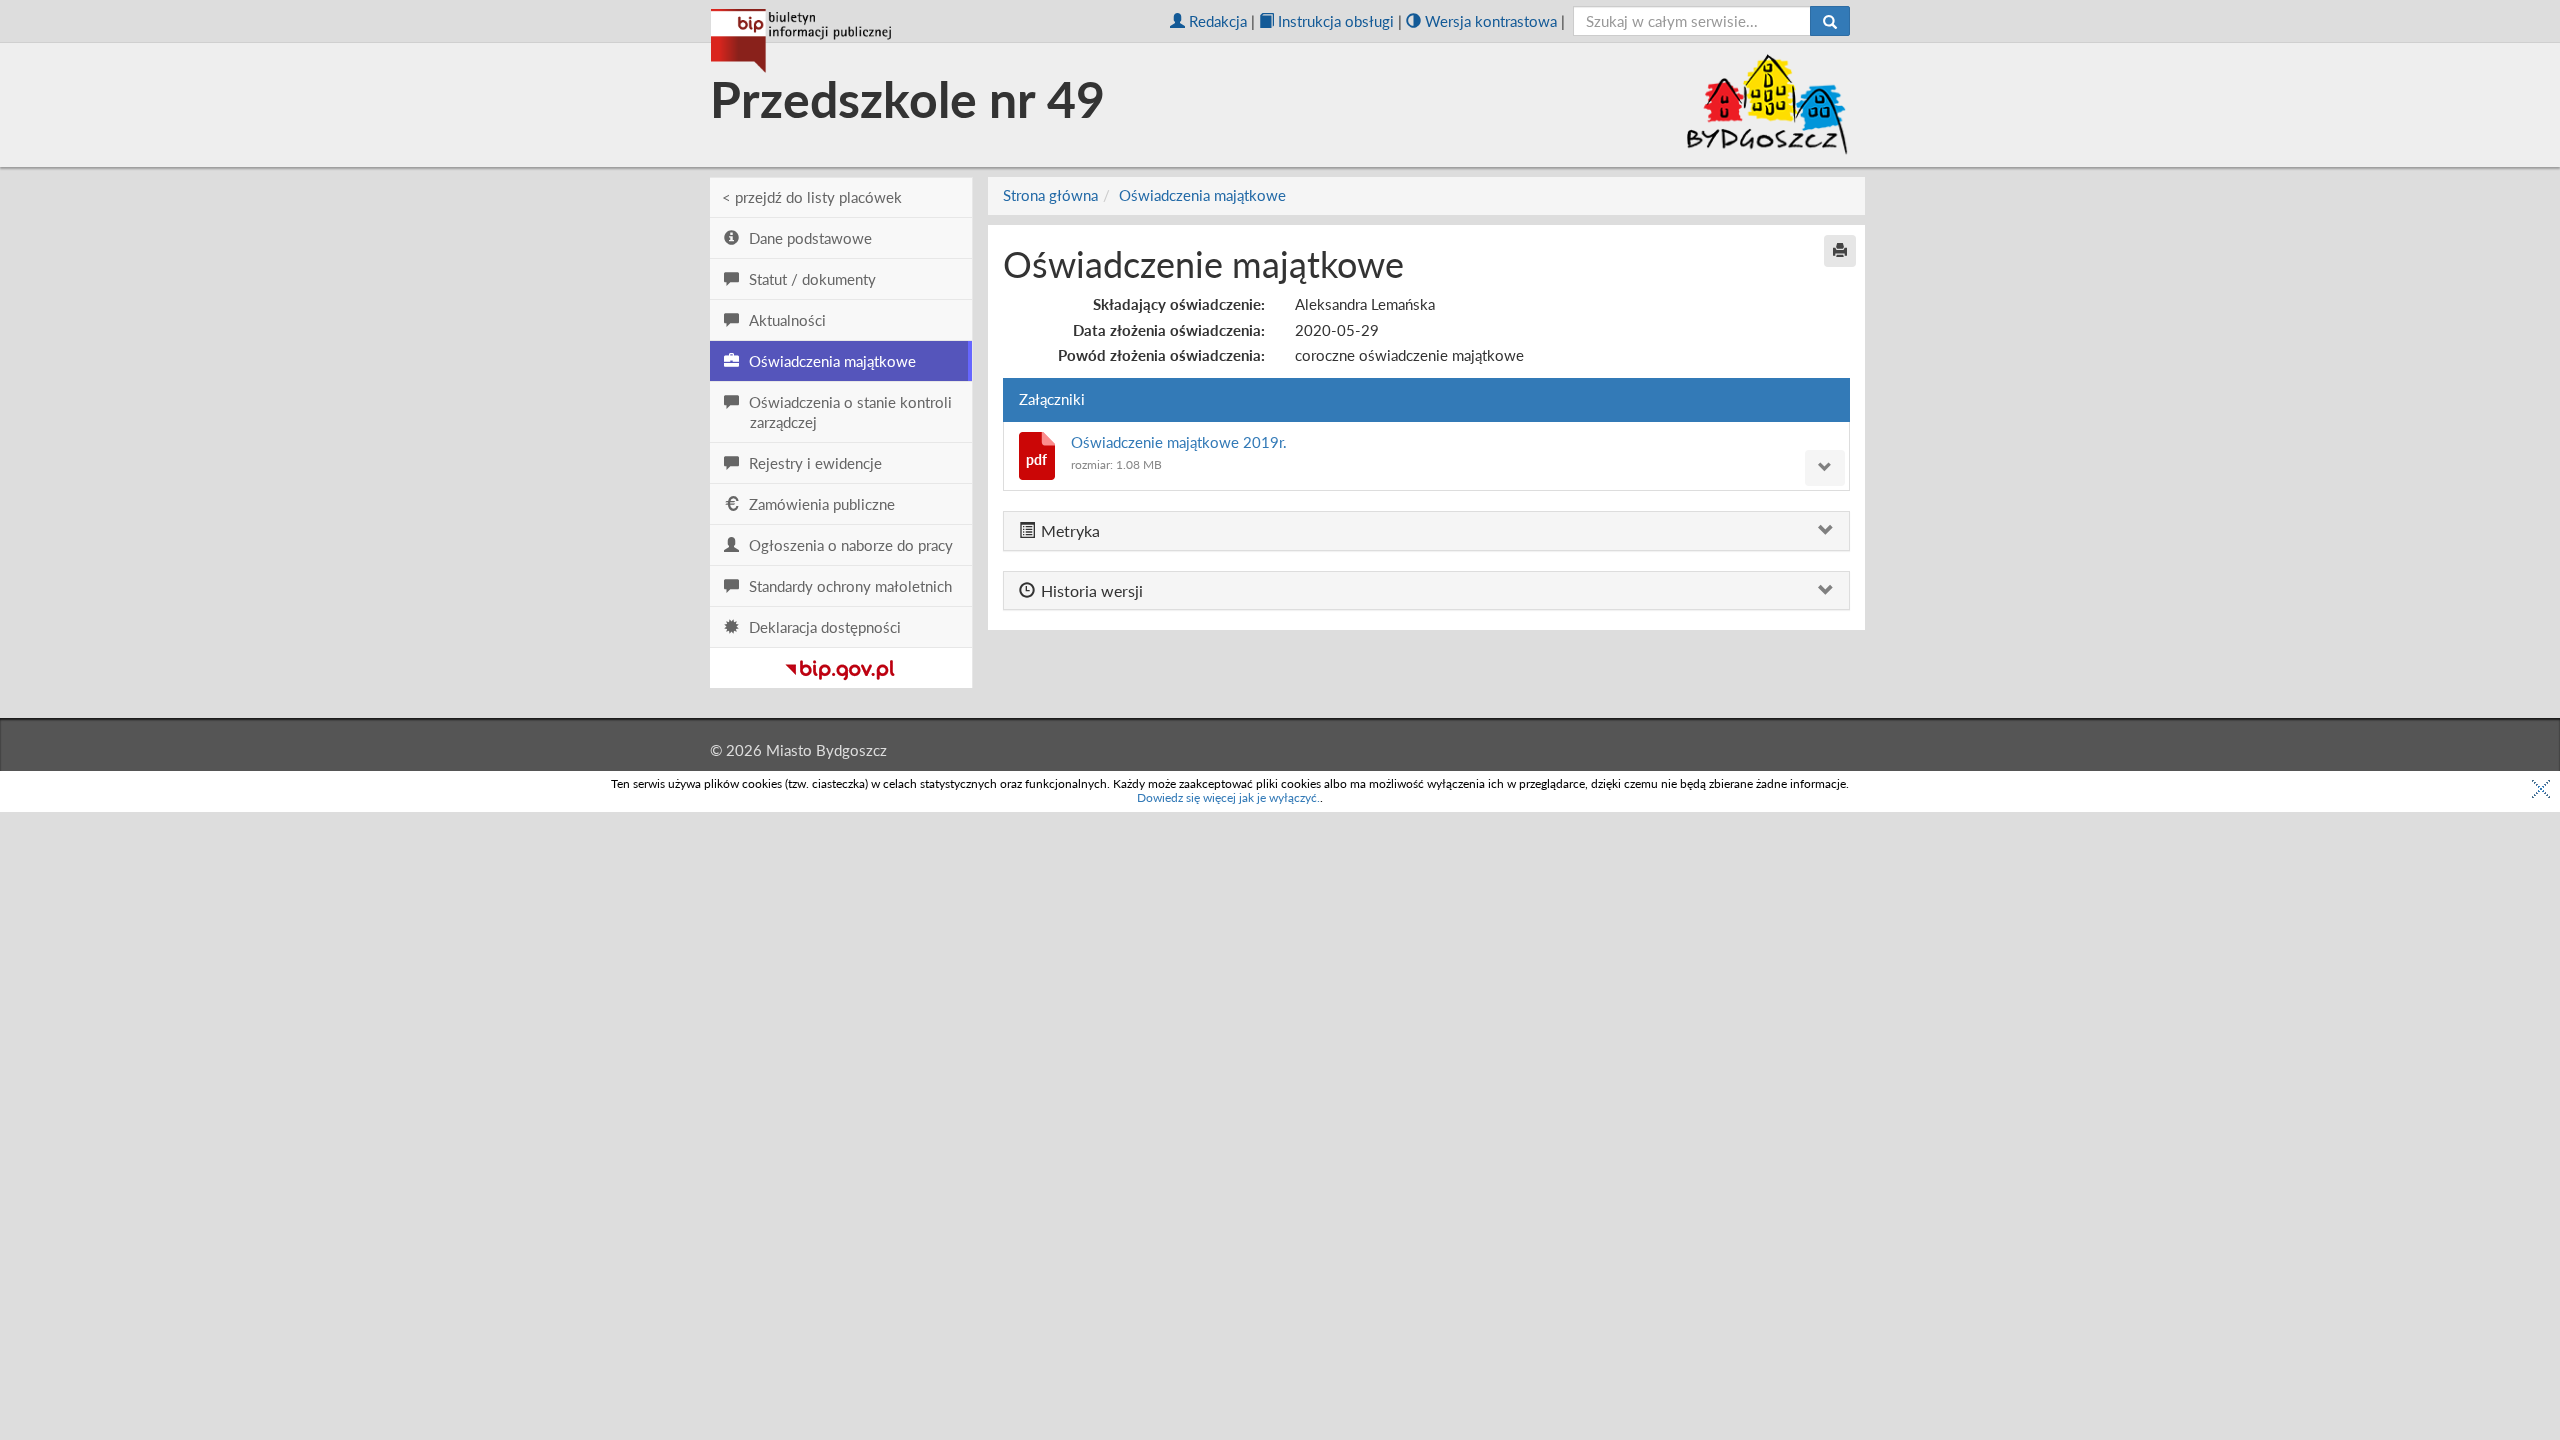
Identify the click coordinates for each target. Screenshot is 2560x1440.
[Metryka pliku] (1825, 468)
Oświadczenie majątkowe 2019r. (1179, 442)
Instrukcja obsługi (1336, 21)
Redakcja (1218, 21)
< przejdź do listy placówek (812, 197)
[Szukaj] (1830, 21)
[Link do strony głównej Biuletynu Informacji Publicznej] (840, 666)
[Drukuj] (1840, 251)
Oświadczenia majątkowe (1202, 195)
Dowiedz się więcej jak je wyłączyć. (1228, 797)
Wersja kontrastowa (1491, 21)
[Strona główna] (801, 41)
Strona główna (1050, 195)
